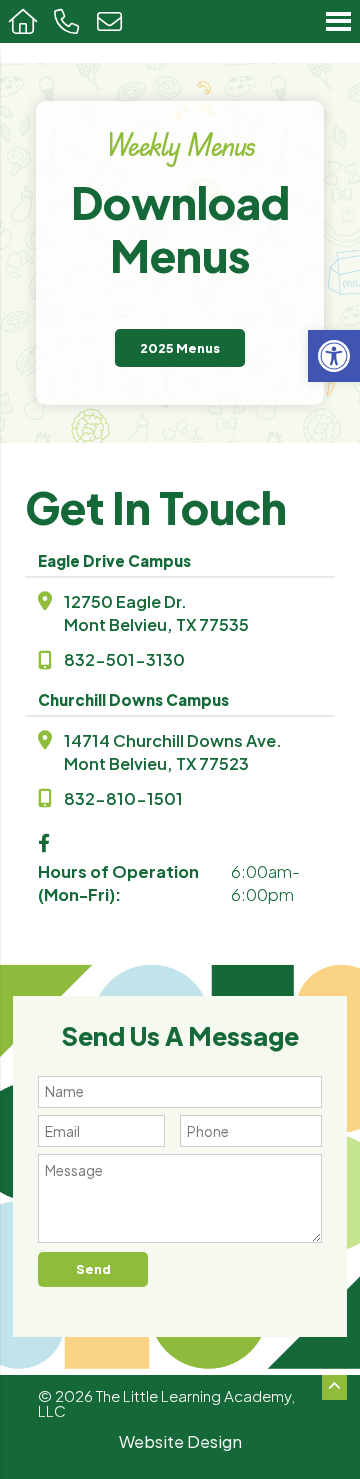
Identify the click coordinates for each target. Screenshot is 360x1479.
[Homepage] (23, 21)
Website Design (180, 1441)
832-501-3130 (124, 659)
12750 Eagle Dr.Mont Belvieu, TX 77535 (156, 613)
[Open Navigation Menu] (338, 21)
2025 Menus (180, 348)
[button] (334, 356)
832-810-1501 (123, 798)
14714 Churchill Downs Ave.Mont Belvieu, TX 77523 (173, 752)
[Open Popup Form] (109, 21)
